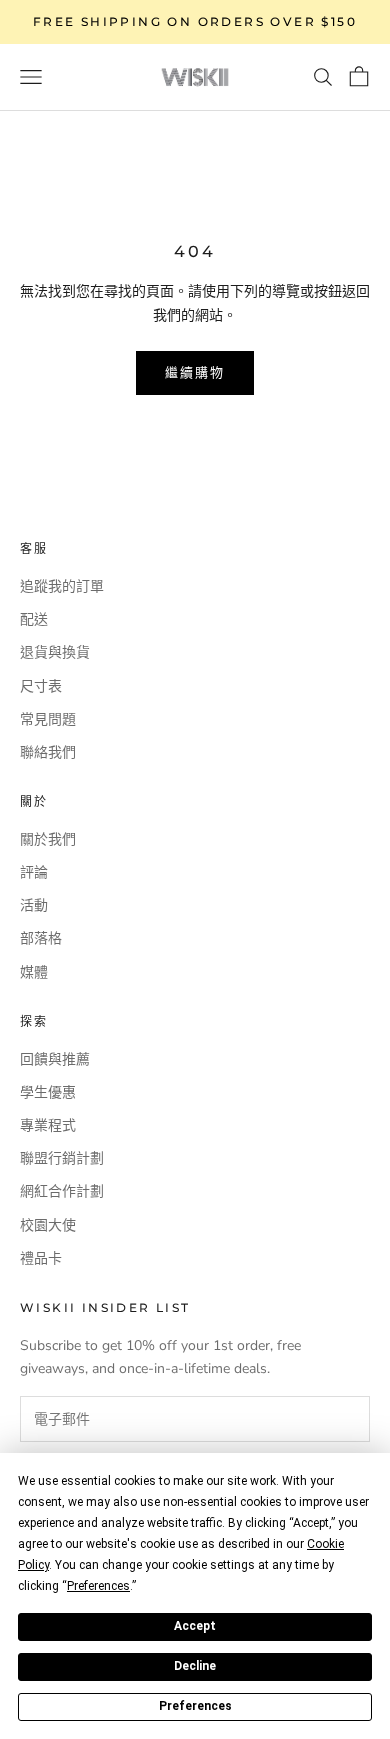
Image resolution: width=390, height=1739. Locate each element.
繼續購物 (195, 372)
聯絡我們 (48, 752)
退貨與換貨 (55, 652)
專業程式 (48, 1125)
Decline (195, 1666)
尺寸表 (41, 686)
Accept (195, 1626)
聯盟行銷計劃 (62, 1158)
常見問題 (48, 719)
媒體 (34, 972)
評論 (34, 872)
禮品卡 (41, 1258)
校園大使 (48, 1225)
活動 (34, 905)
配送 (34, 619)
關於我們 (48, 839)
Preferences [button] (98, 1586)
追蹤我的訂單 (62, 586)
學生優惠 (48, 1092)
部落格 (41, 938)
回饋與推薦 (55, 1059)
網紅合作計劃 (62, 1191)
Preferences (195, 1706)
